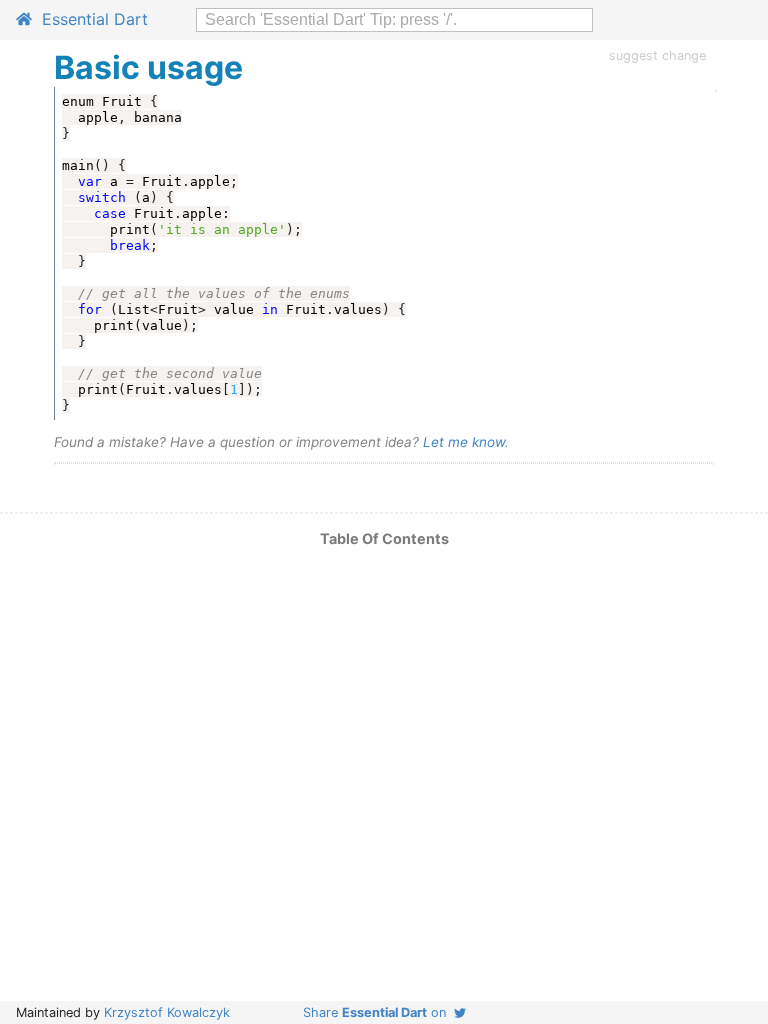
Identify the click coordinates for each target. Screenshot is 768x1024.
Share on (378, 1012)
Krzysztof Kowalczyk (167, 1012)
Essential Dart (90, 19)
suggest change (657, 55)
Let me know (464, 442)
